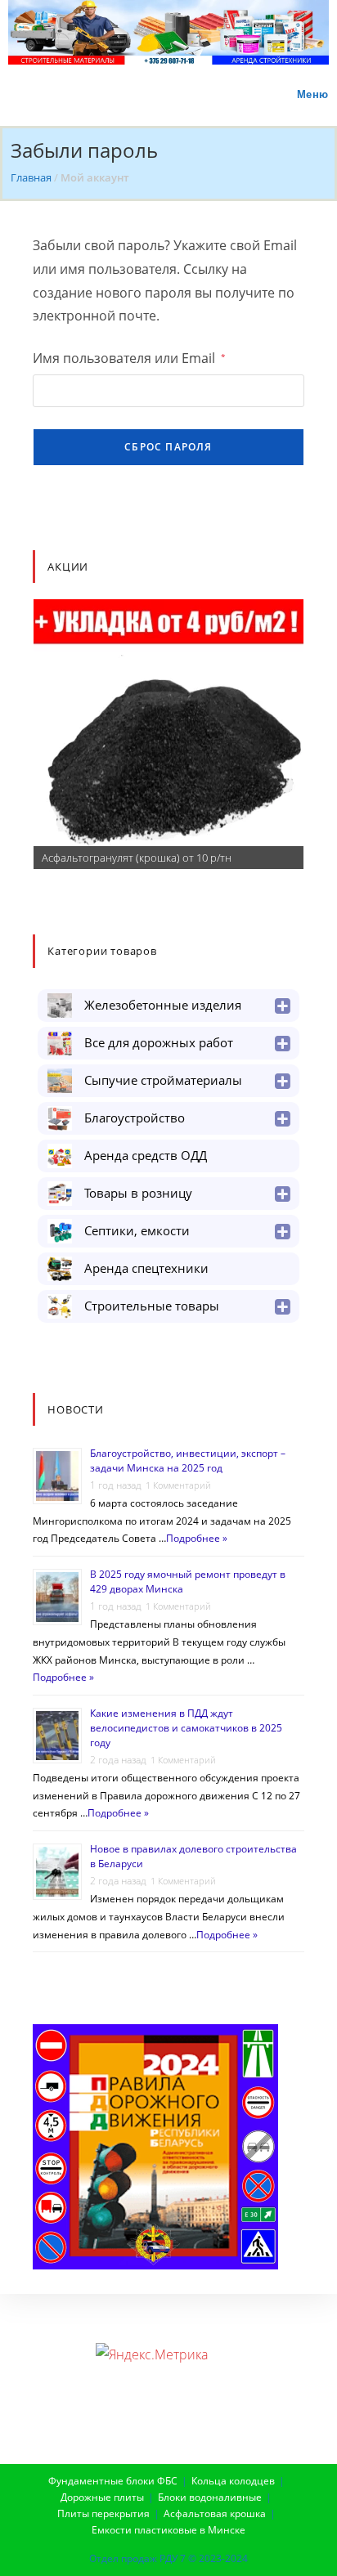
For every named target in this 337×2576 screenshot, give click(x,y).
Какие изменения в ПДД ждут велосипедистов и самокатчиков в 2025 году (186, 1728)
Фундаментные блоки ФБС (113, 2481)
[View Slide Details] (168, 734)
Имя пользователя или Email (129, 358)
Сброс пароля (168, 447)
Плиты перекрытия (103, 2513)
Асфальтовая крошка (215, 2513)
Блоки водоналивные (210, 2497)
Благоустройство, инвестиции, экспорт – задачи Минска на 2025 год (188, 1460)
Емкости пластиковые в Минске (168, 2530)
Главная (31, 177)
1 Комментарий (178, 1485)
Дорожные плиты (102, 2497)
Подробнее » (197, 1538)
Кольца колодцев (233, 2481)
